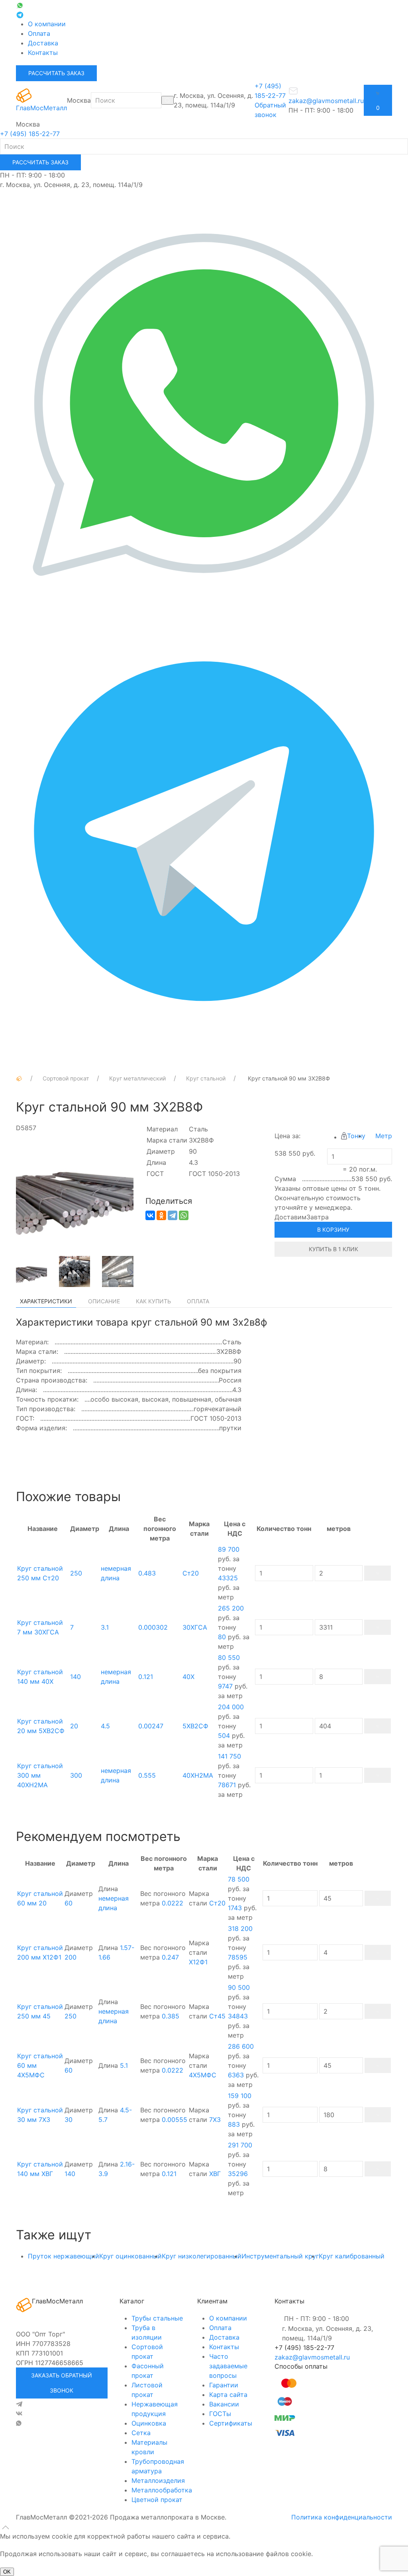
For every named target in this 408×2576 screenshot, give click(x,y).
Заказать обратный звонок (62, 2383)
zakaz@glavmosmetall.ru (312, 2357)
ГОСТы (220, 2414)
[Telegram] (173, 1215)
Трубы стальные (157, 2318)
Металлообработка (162, 2490)
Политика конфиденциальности (342, 2517)
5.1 (124, 2065)
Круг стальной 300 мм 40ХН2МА (40, 1775)
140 (76, 1677)
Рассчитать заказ (56, 73)
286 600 (241, 2046)
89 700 (229, 1549)
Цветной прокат (157, 2500)
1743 (235, 1908)
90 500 (239, 1987)
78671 (227, 1785)
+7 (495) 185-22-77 (30, 134)
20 (74, 1726)
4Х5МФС (203, 2075)
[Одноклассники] (161, 1215)
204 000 (231, 1707)
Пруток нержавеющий (64, 2256)
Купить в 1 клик (333, 1249)
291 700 (240, 2145)
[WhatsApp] (184, 1215)
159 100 (240, 2096)
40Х (188, 1677)
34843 (238, 2016)
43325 (228, 1578)
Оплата (39, 33)
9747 (225, 1686)
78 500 (239, 1879)
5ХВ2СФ (195, 1726)
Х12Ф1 (198, 1962)
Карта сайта (228, 2395)
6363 (236, 2075)
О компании (47, 24)
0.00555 (175, 2120)
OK (7, 2572)
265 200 (231, 1608)
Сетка (141, 2433)
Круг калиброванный (352, 2256)
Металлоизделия (158, 2480)
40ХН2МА (198, 1775)
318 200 (240, 1929)
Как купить (153, 1301)
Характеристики (46, 1301)
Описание (104, 1301)
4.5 (105, 1726)
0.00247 (151, 1726)
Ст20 (191, 1573)
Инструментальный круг (280, 2256)
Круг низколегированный (202, 2256)
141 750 (229, 1756)
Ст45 (217, 2016)
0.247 (170, 1957)
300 (76, 1775)
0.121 (146, 1677)
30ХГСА (195, 1627)
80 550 (229, 1658)
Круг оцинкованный (130, 2256)
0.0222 (173, 1903)
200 (71, 1957)
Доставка (43, 43)
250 (76, 1573)
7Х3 (215, 2120)
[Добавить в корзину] (378, 1573)
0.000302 (153, 1627)
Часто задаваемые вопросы (228, 2366)
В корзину (333, 1229)
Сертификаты (231, 2423)
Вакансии (224, 2404)
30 (69, 2120)
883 (234, 2124)
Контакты (43, 53)
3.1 (105, 1627)
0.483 (147, 1573)
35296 (238, 2174)
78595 (238, 1957)
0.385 (171, 2016)
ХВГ (215, 2174)
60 (69, 1903)
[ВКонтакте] (150, 1215)
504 (224, 1736)
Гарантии (224, 2385)
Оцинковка (149, 2423)
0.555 (147, 1775)
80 (222, 1637)
